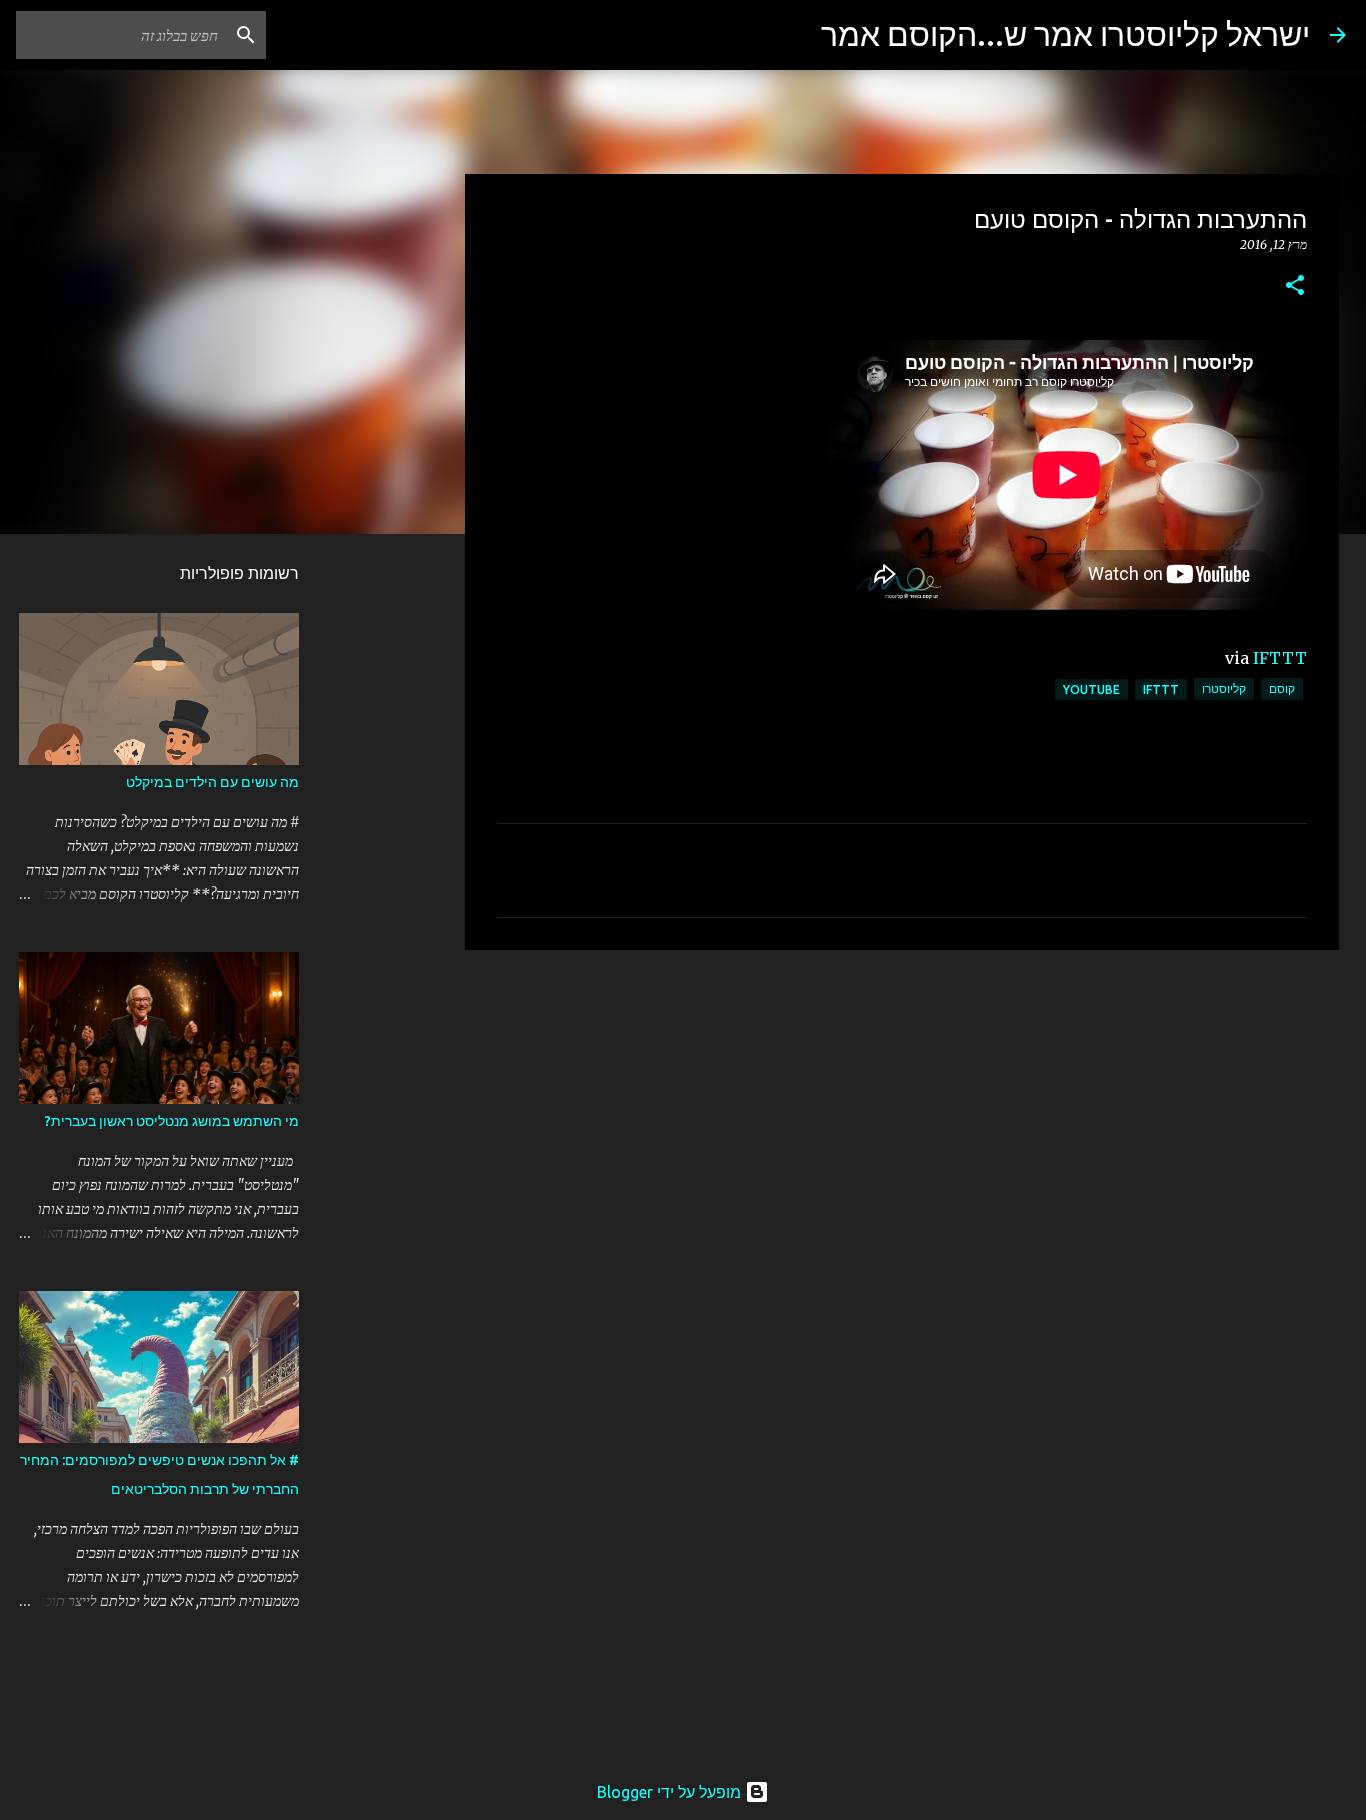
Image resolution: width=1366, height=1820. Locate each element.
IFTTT (1280, 658)
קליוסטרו (1224, 688)
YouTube (1091, 689)
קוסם (1282, 688)
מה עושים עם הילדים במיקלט (212, 782)
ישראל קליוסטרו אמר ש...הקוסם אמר (1065, 34)
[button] (1295, 286)
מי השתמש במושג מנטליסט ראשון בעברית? (172, 1121)
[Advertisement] (902, 1120)
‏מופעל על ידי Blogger (671, 1792)
